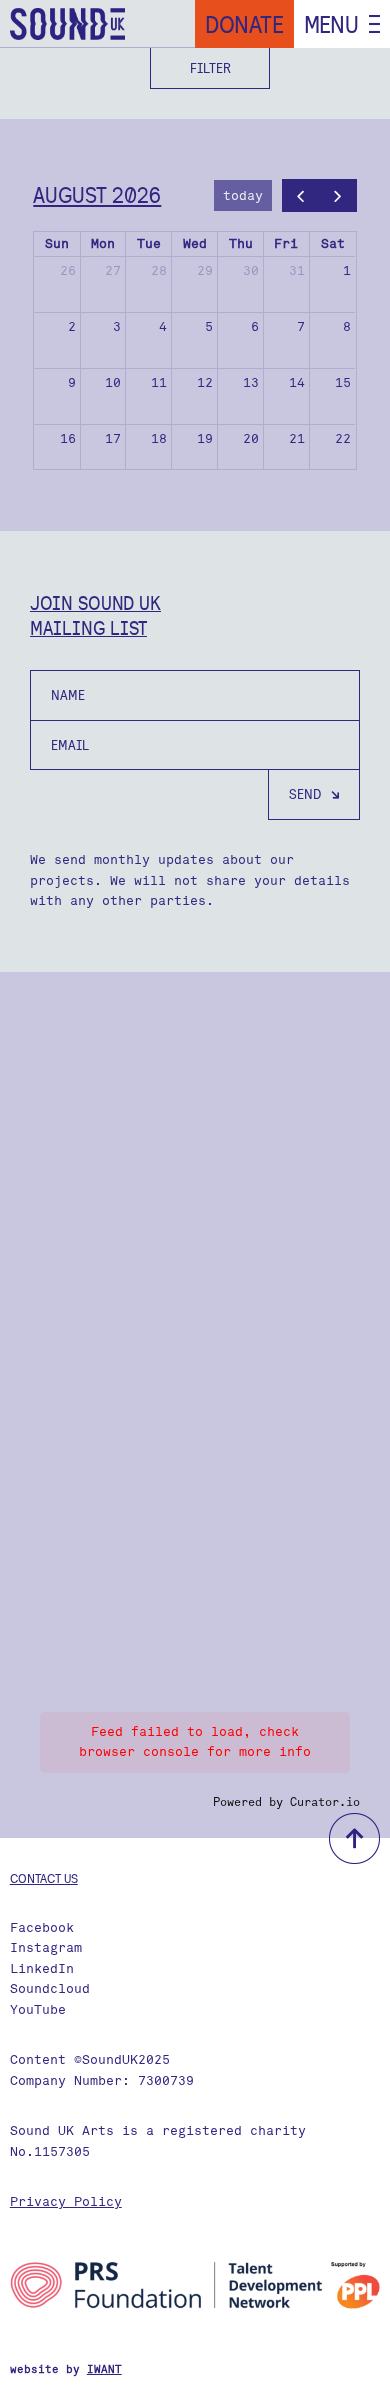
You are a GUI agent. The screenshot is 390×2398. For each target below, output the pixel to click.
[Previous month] (301, 195)
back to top (354, 1838)
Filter (210, 68)
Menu (331, 24)
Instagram (46, 1947)
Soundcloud (50, 1988)
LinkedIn (42, 1968)
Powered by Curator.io (286, 1802)
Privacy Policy (66, 2201)
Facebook (42, 1927)
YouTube (38, 2009)
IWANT (104, 2369)
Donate (244, 24)
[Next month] (338, 195)
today (243, 195)
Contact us (44, 1878)
